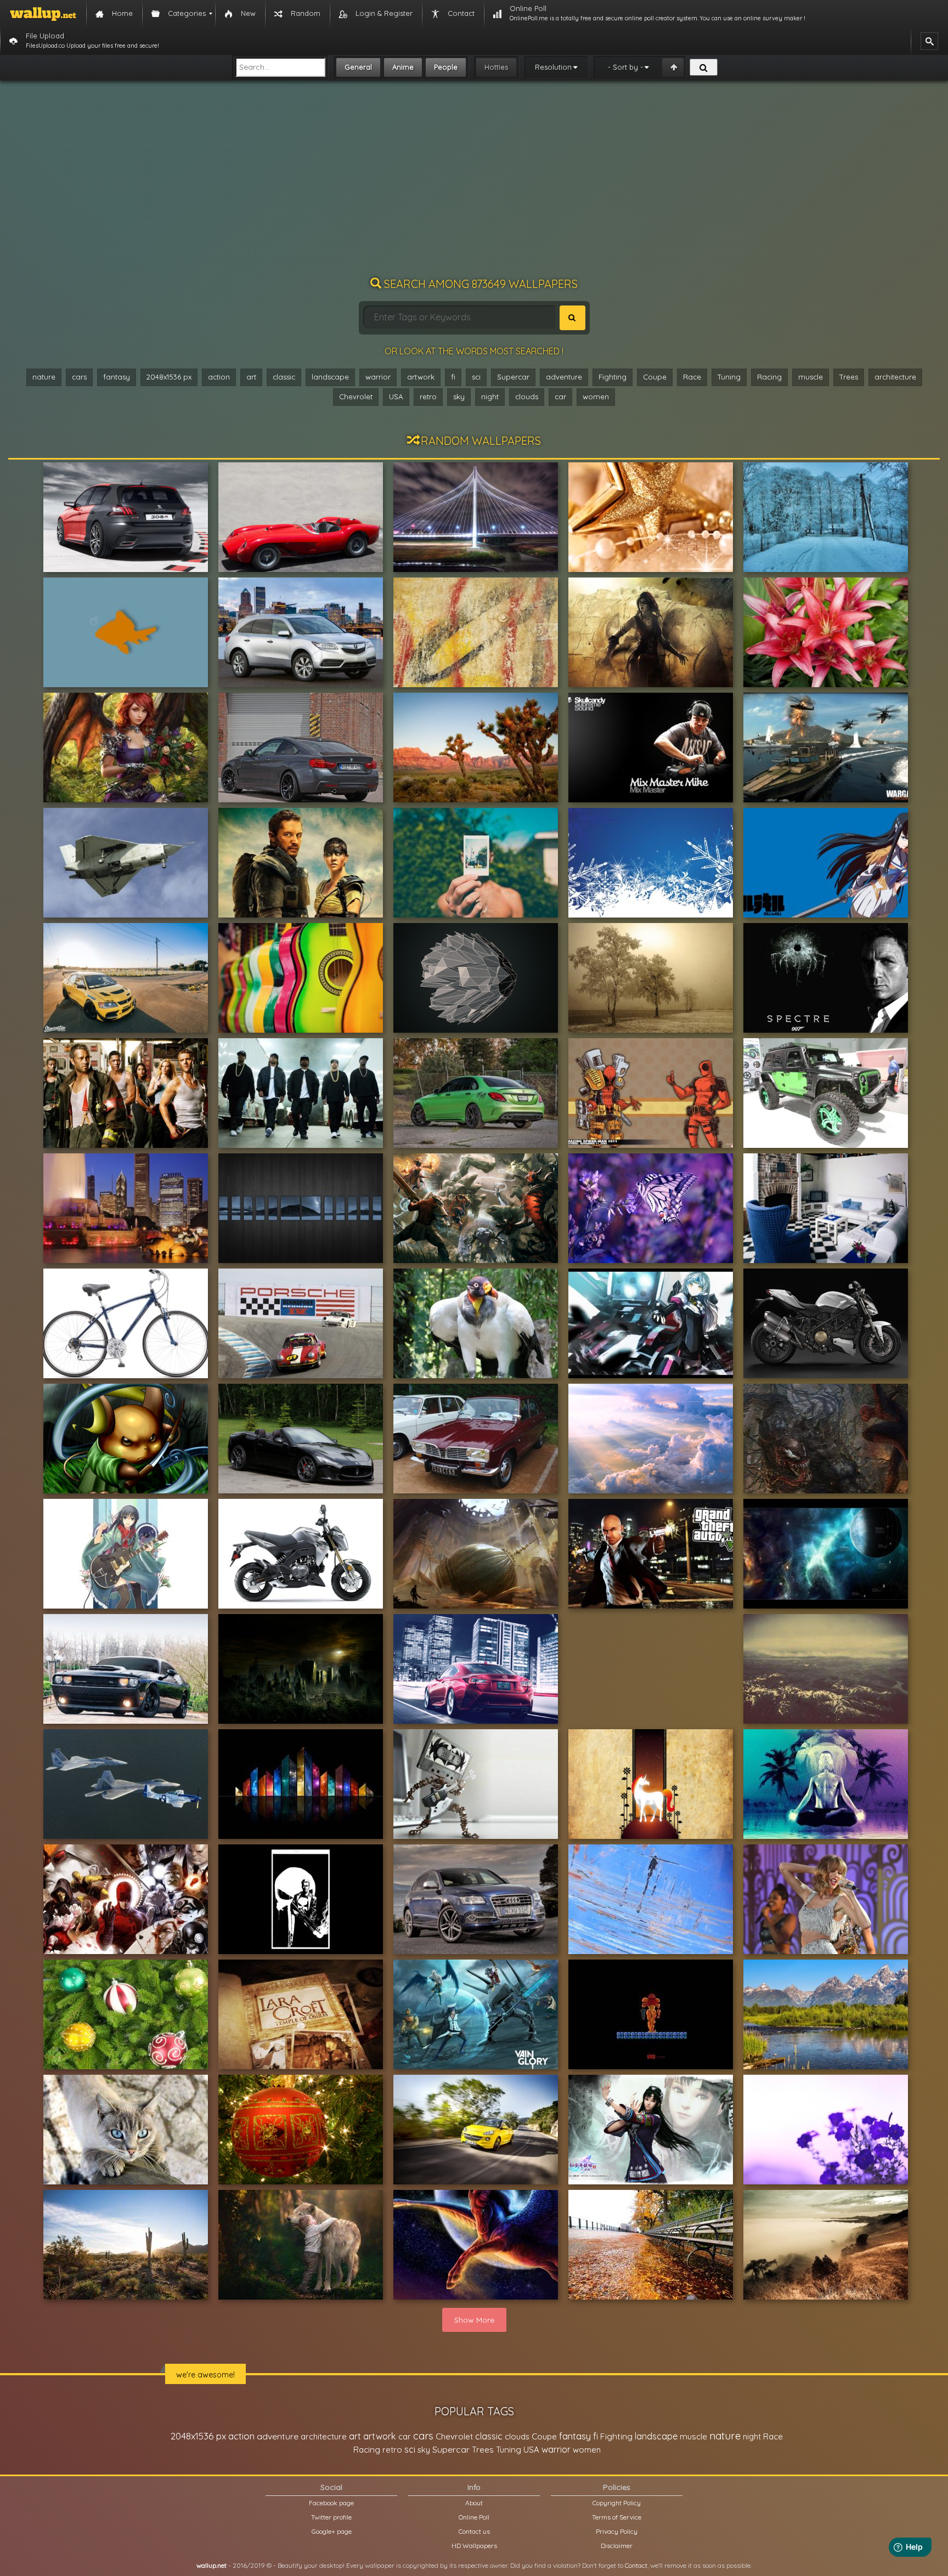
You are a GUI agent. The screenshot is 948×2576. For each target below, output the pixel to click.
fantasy (117, 377)
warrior (378, 377)
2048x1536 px (169, 377)
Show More (474, 2320)
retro (428, 397)
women (596, 397)
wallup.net (211, 2565)
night (490, 397)
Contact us (474, 2531)
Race (692, 377)
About (474, 2503)
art (251, 377)
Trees (849, 377)
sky (459, 397)
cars (79, 377)
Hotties (496, 67)
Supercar (513, 377)
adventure (564, 377)
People (446, 67)
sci (476, 377)
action (219, 377)
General (358, 67)
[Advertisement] (474, 184)
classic (284, 377)
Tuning (729, 377)
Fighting (613, 377)
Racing (769, 377)
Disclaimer (617, 2546)
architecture (895, 377)
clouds (527, 397)
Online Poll (474, 2517)
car (560, 397)
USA (396, 397)
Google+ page (332, 2531)
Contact (636, 2565)
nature (44, 377)
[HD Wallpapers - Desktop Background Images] (43, 14)
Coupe (655, 377)
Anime (403, 67)
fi (453, 377)
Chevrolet (356, 397)
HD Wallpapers (474, 2546)
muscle (811, 377)
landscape (330, 377)
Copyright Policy (617, 2503)
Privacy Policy (617, 2531)
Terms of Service (617, 2517)
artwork (421, 377)
